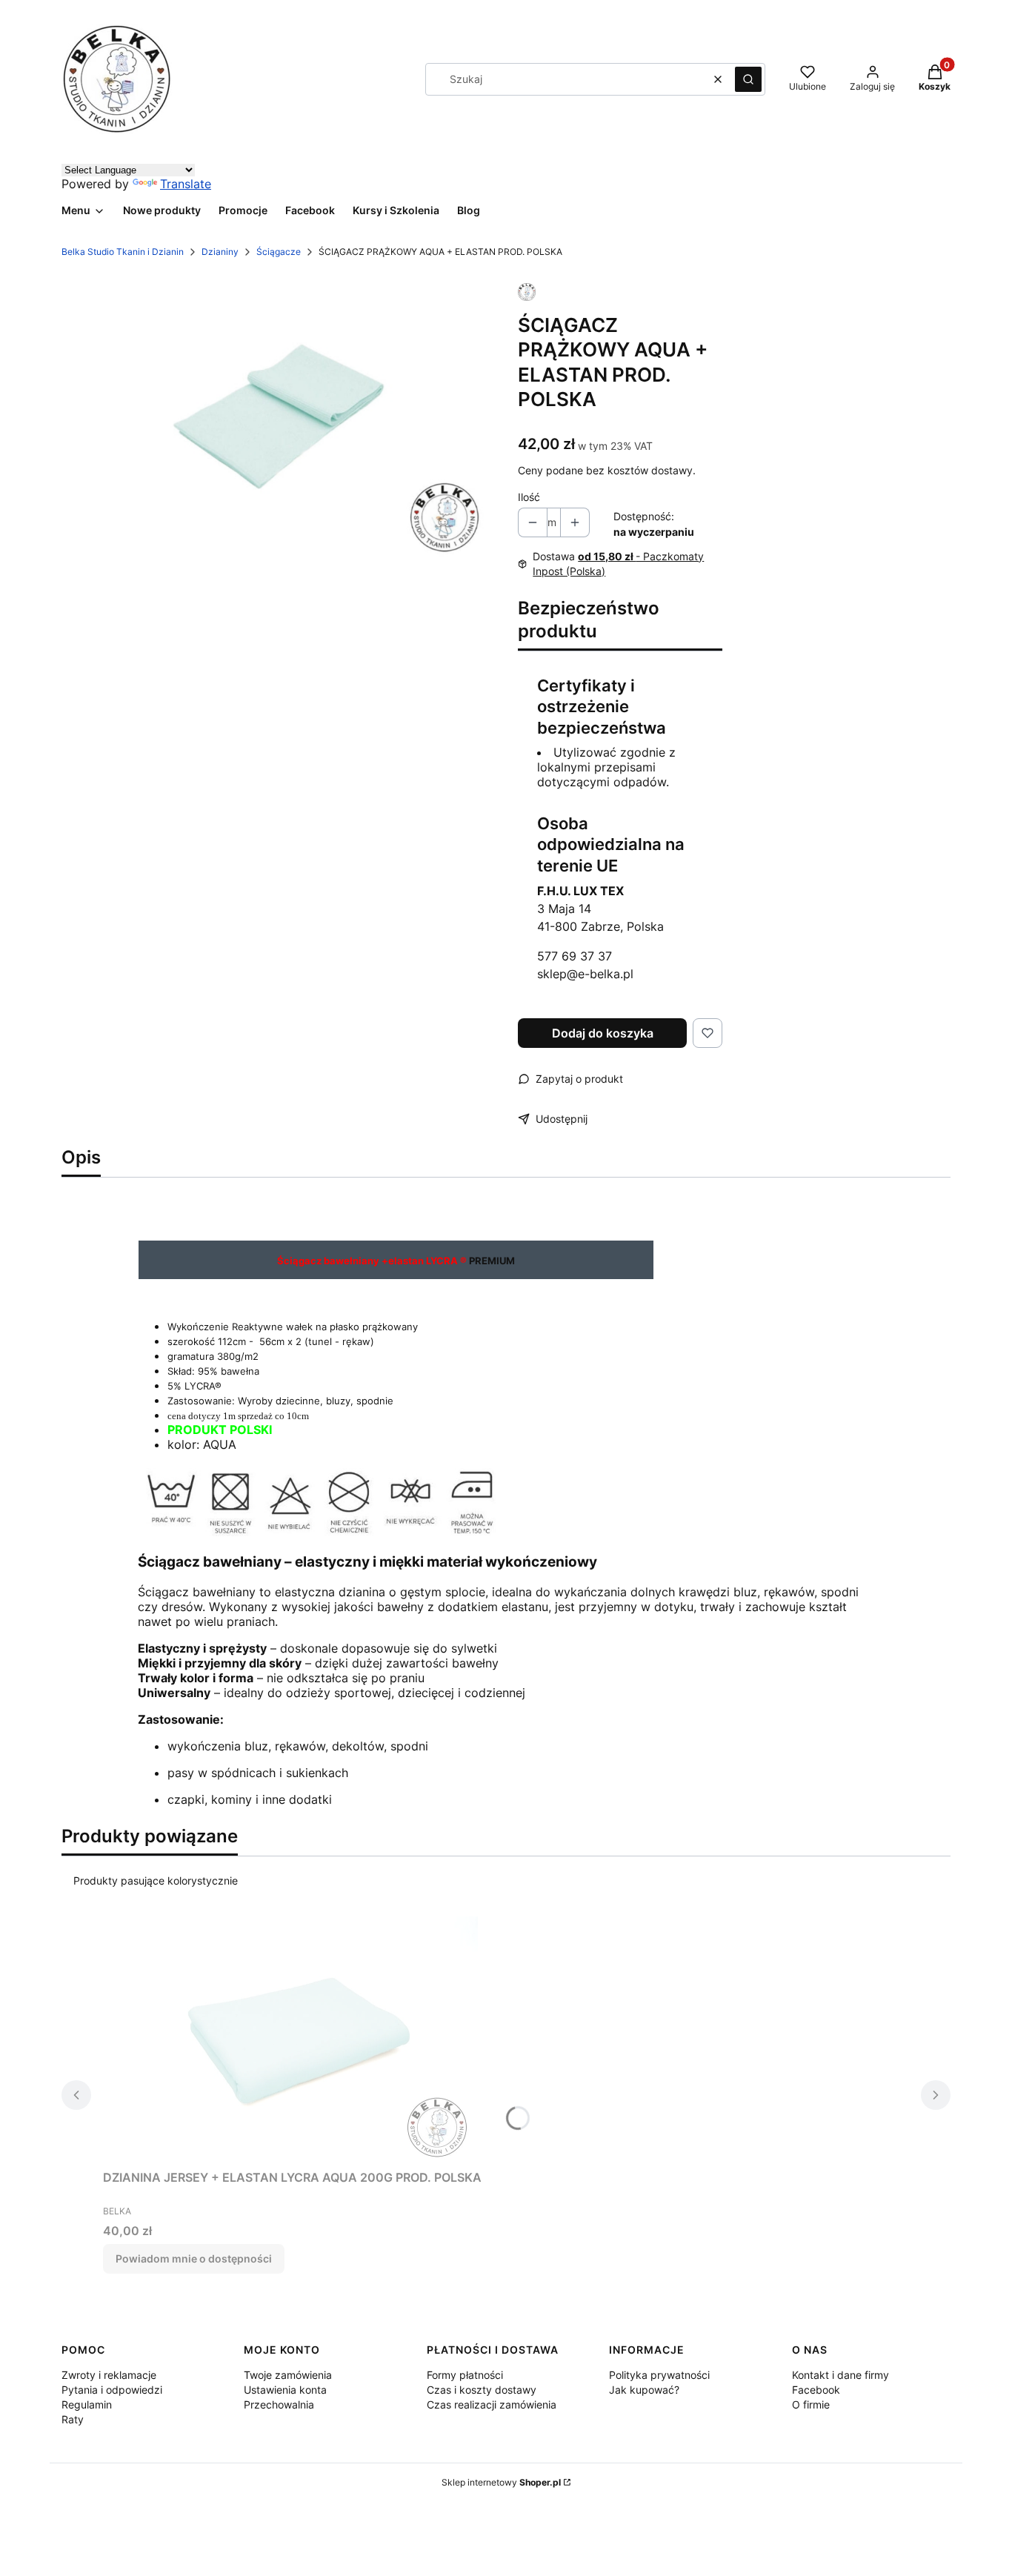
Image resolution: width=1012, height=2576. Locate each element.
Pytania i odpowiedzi (112, 2390)
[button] (748, 79)
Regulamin (87, 2404)
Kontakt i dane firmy (840, 2375)
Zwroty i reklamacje (109, 2375)
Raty (73, 2419)
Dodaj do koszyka (603, 1033)
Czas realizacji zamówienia (492, 2404)
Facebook (816, 2390)
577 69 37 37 (575, 956)
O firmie (811, 2404)
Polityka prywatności (659, 2375)
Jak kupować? (644, 2390)
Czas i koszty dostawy (482, 2390)
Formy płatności (465, 2375)
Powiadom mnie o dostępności (194, 2258)
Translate (186, 184)
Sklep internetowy (501, 2482)
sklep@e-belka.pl (585, 974)
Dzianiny (220, 252)
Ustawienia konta (285, 2390)
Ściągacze (279, 252)
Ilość (529, 497)
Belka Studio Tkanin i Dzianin (123, 252)
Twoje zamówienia (288, 2375)
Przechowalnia (279, 2404)
